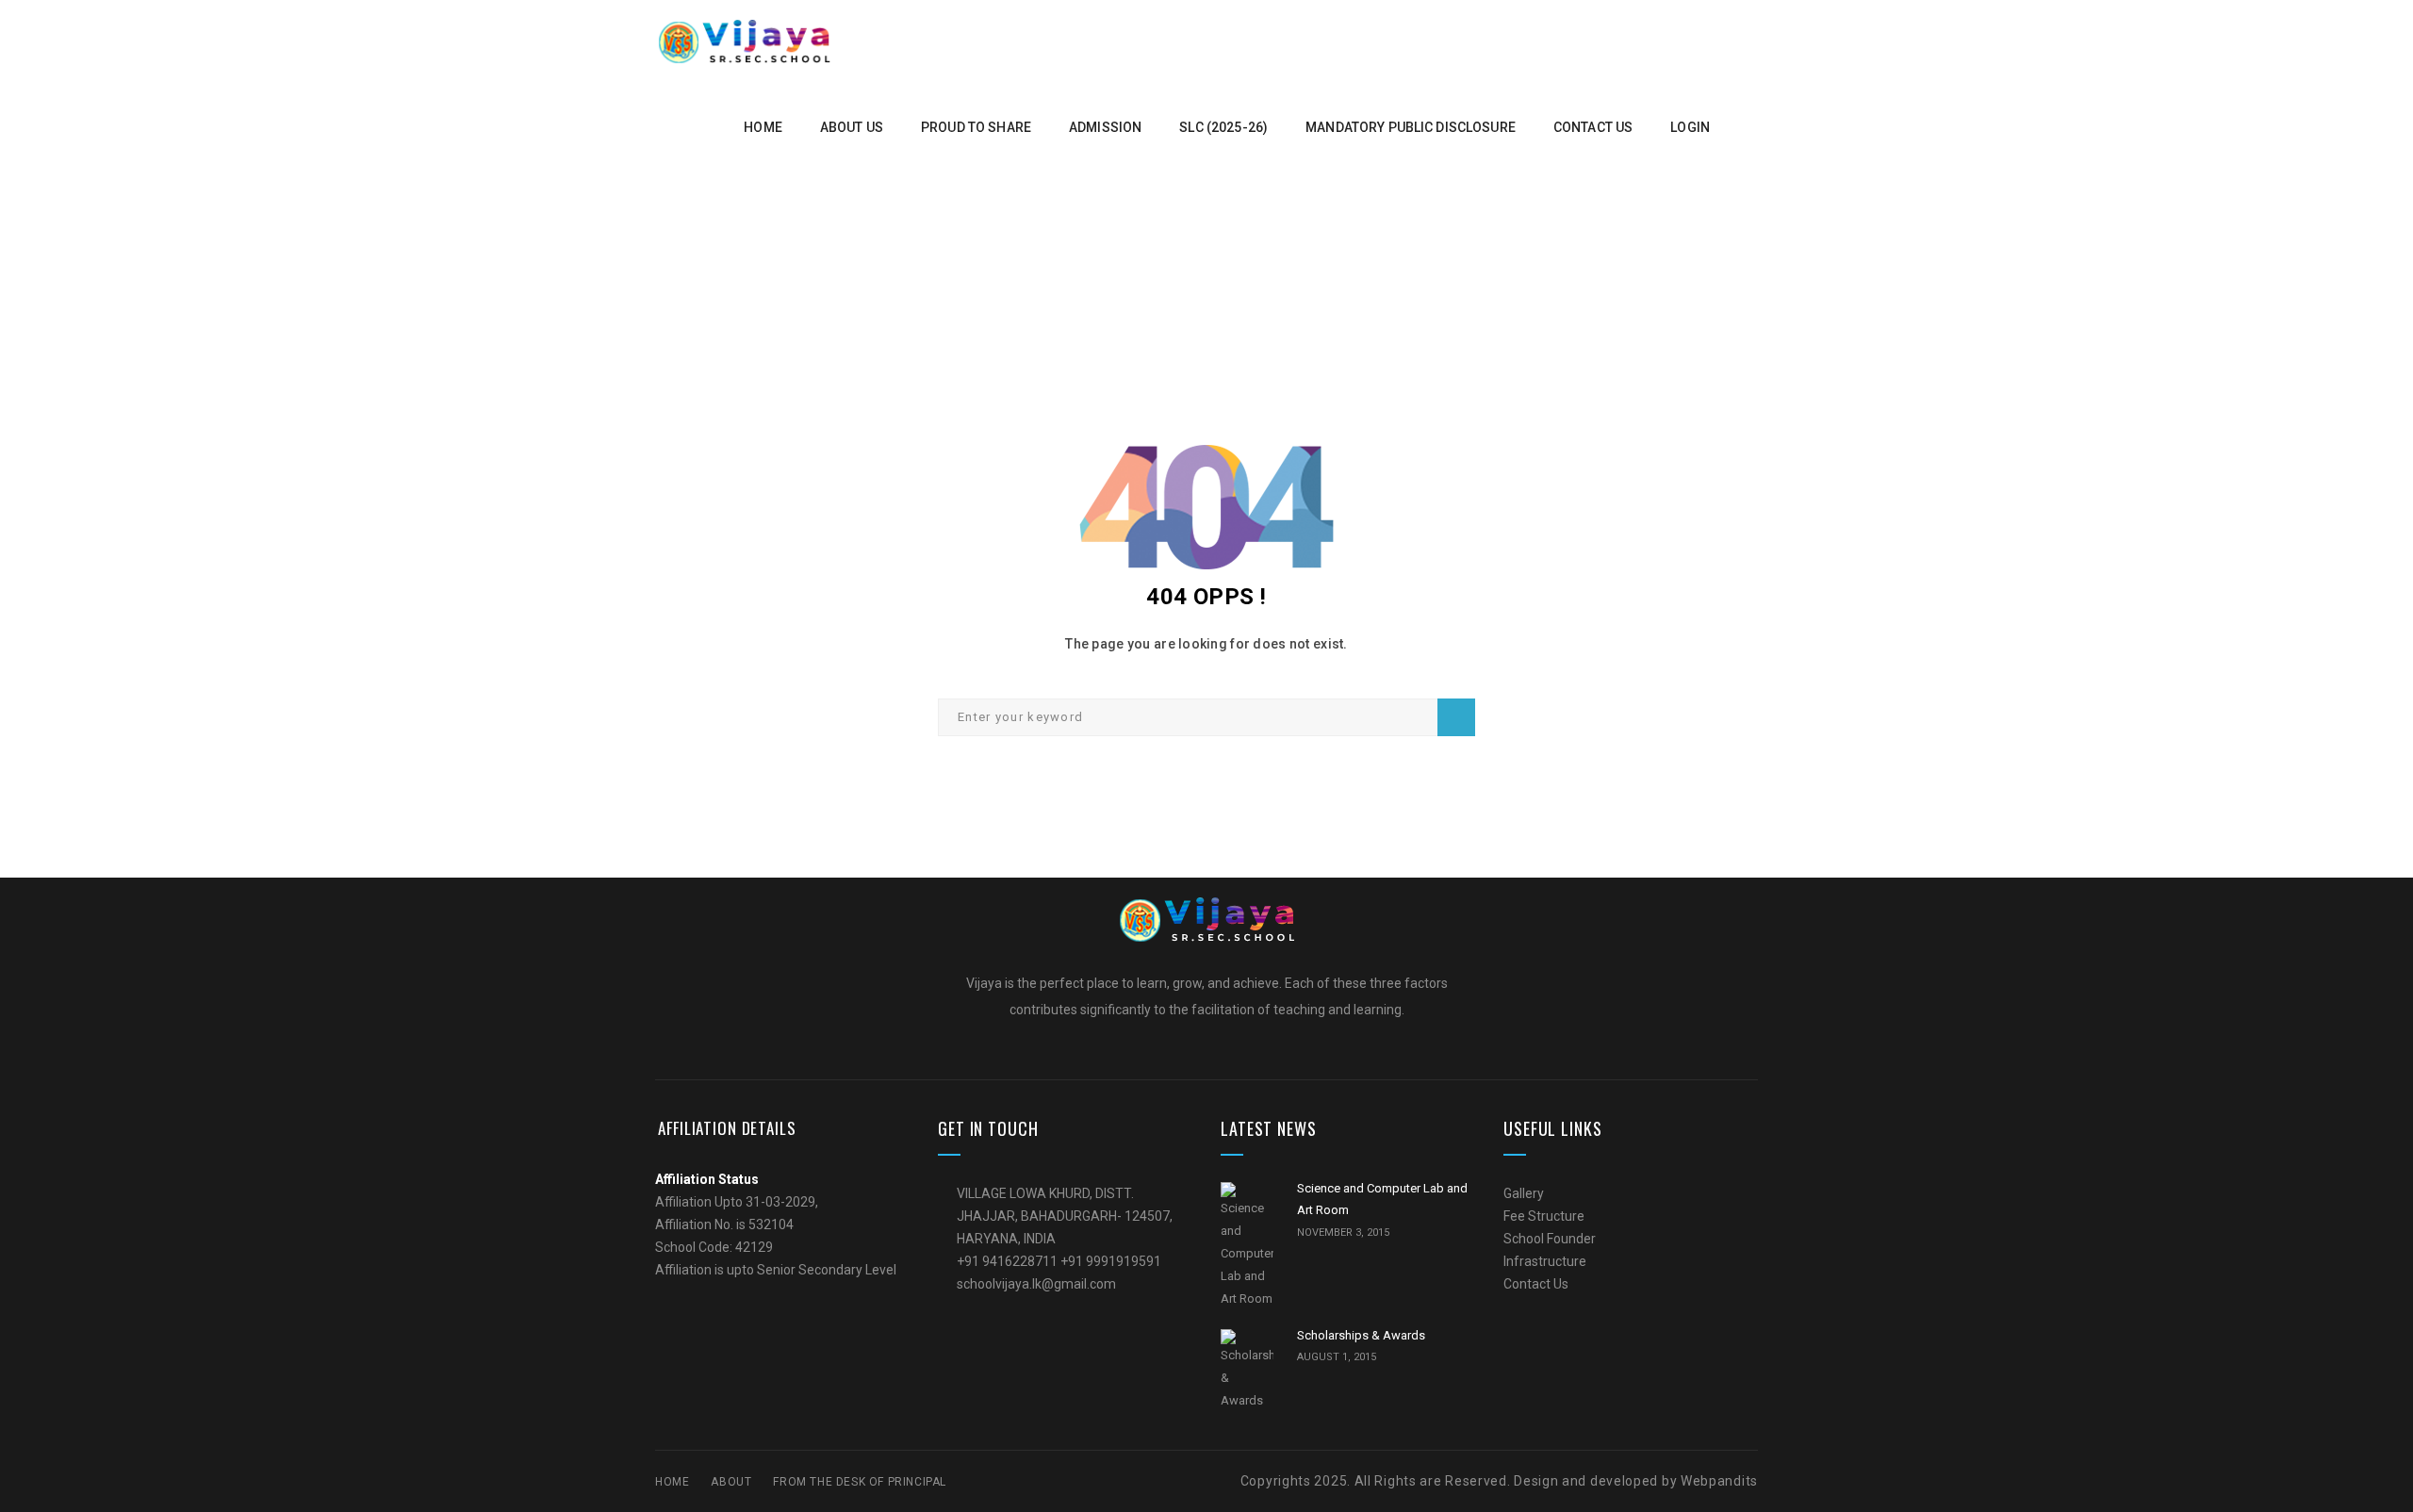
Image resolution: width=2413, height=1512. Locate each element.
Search (1456, 717)
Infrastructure (1545, 1261)
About (731, 1482)
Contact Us (1536, 1284)
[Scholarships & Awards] (1247, 1371)
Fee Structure (1544, 1216)
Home (672, 1482)
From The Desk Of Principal (860, 1482)
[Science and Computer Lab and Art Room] (1247, 1246)
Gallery (1524, 1193)
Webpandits (1717, 1481)
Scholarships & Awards (1361, 1335)
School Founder (1550, 1239)
